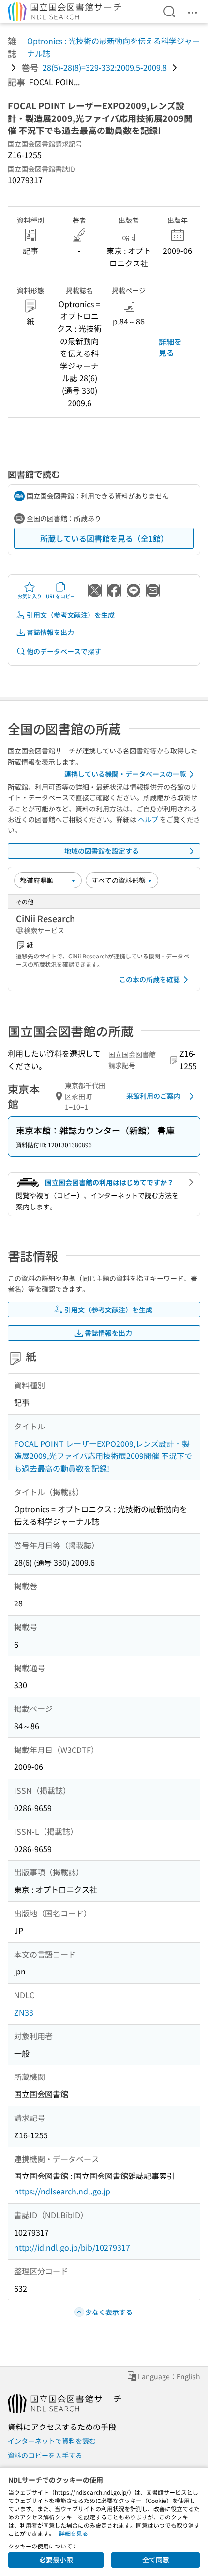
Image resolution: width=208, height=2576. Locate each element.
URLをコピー (60, 596)
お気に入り (30, 596)
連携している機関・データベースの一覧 (125, 774)
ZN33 (24, 2012)
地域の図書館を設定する (102, 851)
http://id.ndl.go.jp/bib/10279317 (72, 2247)
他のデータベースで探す (64, 651)
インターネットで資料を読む (52, 2441)
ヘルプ (148, 819)
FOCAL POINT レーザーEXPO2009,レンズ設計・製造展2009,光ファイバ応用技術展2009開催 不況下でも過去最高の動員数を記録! (103, 1456)
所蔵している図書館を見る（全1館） (104, 538)
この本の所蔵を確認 (149, 979)
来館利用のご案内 (153, 1096)
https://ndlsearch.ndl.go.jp (62, 2191)
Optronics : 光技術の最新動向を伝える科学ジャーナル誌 (113, 47)
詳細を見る (170, 347)
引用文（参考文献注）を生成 (71, 615)
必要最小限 (56, 2560)
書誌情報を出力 (50, 632)
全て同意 (156, 2560)
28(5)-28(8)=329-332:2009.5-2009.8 (105, 67)
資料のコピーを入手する (45, 2455)
